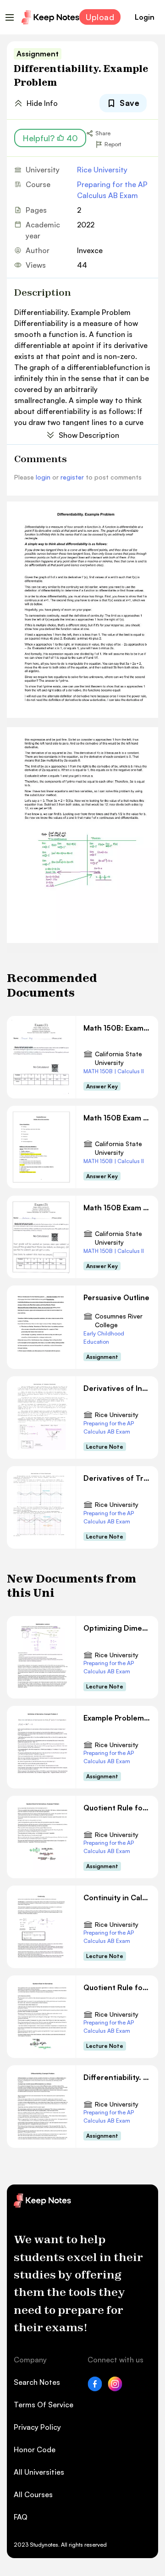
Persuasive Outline (116, 1297)
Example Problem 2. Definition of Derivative (117, 1718)
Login (145, 17)
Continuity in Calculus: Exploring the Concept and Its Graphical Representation (117, 1898)
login (43, 477)
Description (43, 292)
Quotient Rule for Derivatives (117, 1987)
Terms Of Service (44, 2405)
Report (113, 144)
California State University (118, 1058)
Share (103, 133)
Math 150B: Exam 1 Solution (117, 1028)
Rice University (102, 170)
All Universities (39, 2472)
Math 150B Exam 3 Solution (117, 1208)
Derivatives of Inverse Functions (117, 1388)
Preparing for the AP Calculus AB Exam (112, 190)
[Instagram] (115, 2388)
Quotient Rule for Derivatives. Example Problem (117, 1808)
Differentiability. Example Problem (117, 2077)
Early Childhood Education (104, 1338)
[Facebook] (95, 2388)
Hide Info (42, 103)
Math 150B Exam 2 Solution (117, 1118)
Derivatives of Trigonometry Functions (117, 1478)
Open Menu (10, 17)
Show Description (89, 435)
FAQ (21, 2517)
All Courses (33, 2494)
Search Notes (37, 2382)
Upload (100, 17)
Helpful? (50, 138)
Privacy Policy (37, 2427)
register (72, 477)
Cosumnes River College (119, 1321)
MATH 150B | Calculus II (114, 1071)
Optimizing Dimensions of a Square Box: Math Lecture (117, 1628)
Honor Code (35, 2449)
